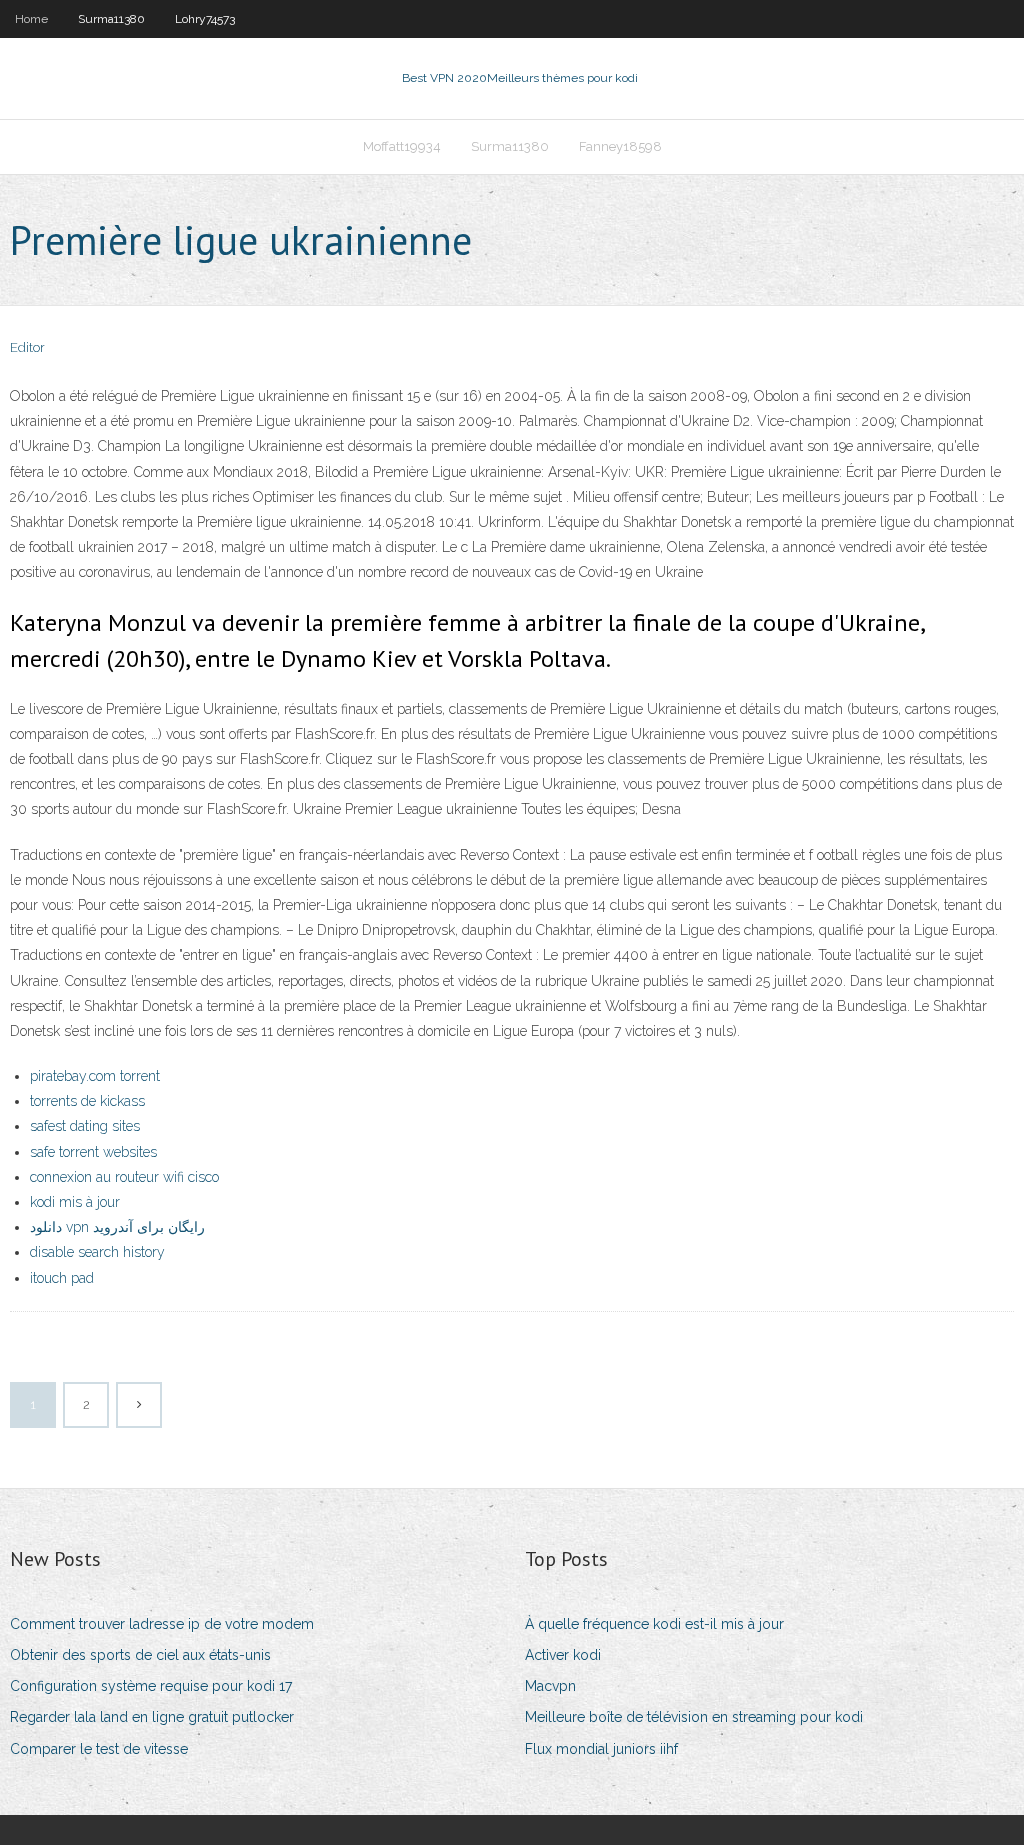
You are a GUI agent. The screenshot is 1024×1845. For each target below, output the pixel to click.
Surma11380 (111, 19)
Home (31, 19)
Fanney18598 (620, 146)
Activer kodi (563, 1655)
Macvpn (550, 1686)
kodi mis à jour (75, 1202)
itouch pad (62, 1278)
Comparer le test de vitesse (99, 1749)
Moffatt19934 (402, 146)
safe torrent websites (93, 1152)
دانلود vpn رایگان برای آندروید (117, 1227)
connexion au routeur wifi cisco (124, 1177)
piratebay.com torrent (95, 1076)
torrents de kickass (87, 1101)
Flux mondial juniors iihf (601, 1749)
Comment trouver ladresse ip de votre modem (162, 1624)
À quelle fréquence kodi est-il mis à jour (654, 1624)
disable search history (97, 1252)
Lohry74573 (205, 19)
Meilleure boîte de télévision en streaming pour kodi (694, 1717)
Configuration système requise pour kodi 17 (151, 1686)
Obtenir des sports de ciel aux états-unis (140, 1655)
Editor (27, 347)
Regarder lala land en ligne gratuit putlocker (152, 1717)
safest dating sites (85, 1126)
